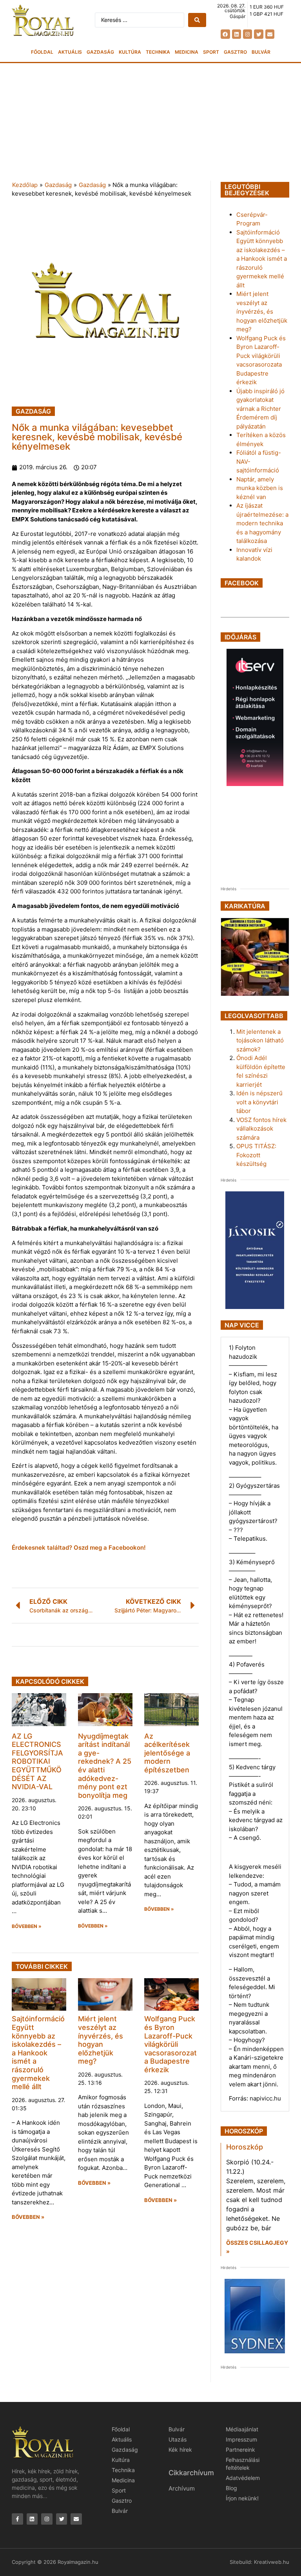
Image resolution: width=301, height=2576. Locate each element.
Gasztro (235, 52)
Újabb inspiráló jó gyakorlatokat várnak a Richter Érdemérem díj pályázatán (260, 409)
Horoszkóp (245, 2147)
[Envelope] (270, 34)
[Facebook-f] (17, 2519)
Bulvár (261, 52)
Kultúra (130, 52)
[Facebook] (225, 34)
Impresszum (241, 2439)
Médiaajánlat (242, 2429)
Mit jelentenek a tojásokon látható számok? (260, 1040)
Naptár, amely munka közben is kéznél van (260, 488)
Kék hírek (180, 2450)
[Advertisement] (150, 122)
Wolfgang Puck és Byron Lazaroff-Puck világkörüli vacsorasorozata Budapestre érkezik (170, 2044)
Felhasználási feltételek (243, 2464)
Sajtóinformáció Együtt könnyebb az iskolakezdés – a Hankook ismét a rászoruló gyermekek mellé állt (38, 2053)
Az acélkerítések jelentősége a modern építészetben (167, 1753)
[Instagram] (248, 34)
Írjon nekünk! (242, 2498)
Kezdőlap (25, 185)
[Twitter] (258, 34)
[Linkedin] (237, 34)
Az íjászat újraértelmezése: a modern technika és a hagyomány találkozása (262, 523)
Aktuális (70, 52)
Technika (158, 52)
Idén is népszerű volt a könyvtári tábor (259, 1102)
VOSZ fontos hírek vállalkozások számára (261, 1129)
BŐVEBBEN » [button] (27, 1926)
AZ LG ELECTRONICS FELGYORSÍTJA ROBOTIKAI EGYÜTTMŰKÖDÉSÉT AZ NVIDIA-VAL (37, 1762)
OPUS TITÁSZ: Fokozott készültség (256, 1155)
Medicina (187, 52)
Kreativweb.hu (272, 2562)
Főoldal (42, 52)
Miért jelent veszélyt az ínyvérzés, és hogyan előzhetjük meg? (101, 2040)
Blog (231, 2488)
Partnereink (240, 2450)
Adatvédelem (243, 2478)
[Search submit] (197, 20)
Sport (211, 52)
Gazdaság (100, 52)
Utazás (178, 2439)
